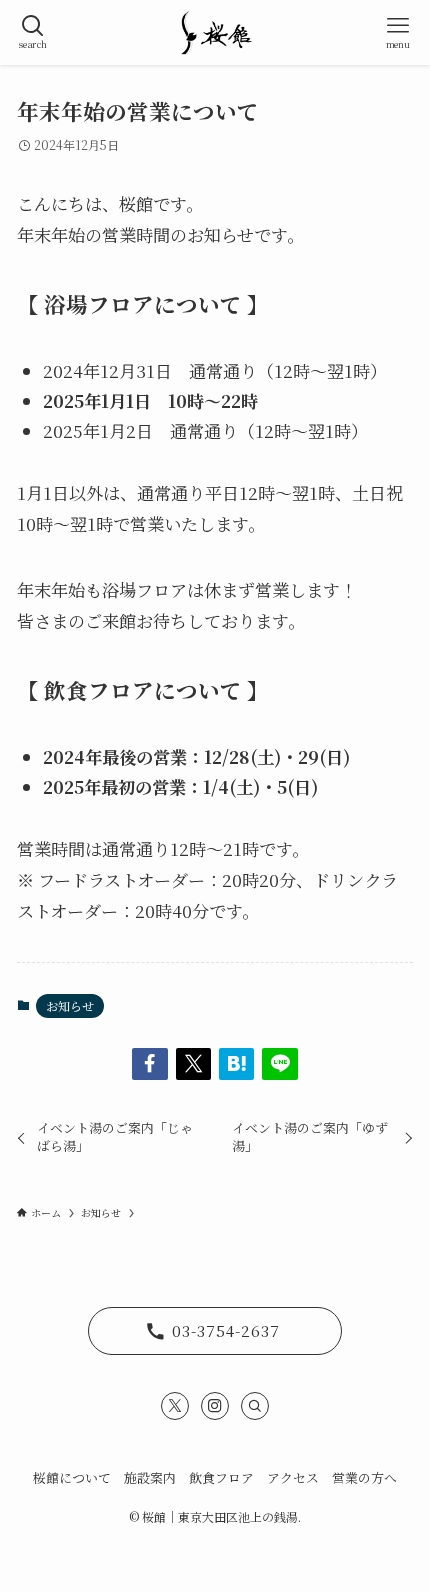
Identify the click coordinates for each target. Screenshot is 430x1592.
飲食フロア (221, 1477)
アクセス (293, 1477)
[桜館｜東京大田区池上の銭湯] (215, 32)
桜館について (72, 1477)
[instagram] (215, 1406)
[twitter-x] (175, 1406)
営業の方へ (364, 1477)
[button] (149, 1063)
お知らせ (70, 1005)
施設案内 (150, 1477)
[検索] (255, 1406)
